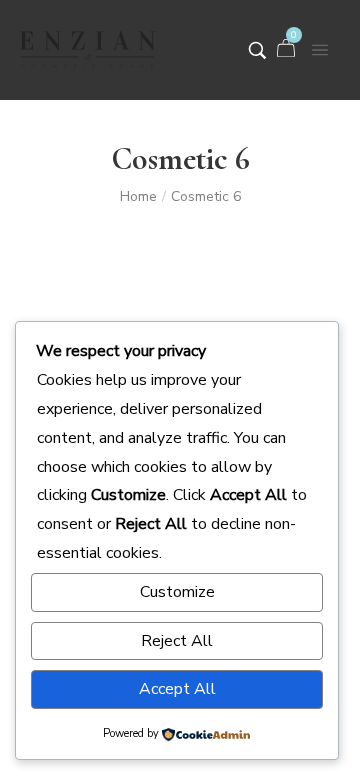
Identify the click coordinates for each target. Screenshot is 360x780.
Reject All (177, 641)
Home (138, 196)
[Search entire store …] (257, 50)
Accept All (177, 689)
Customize (177, 592)
